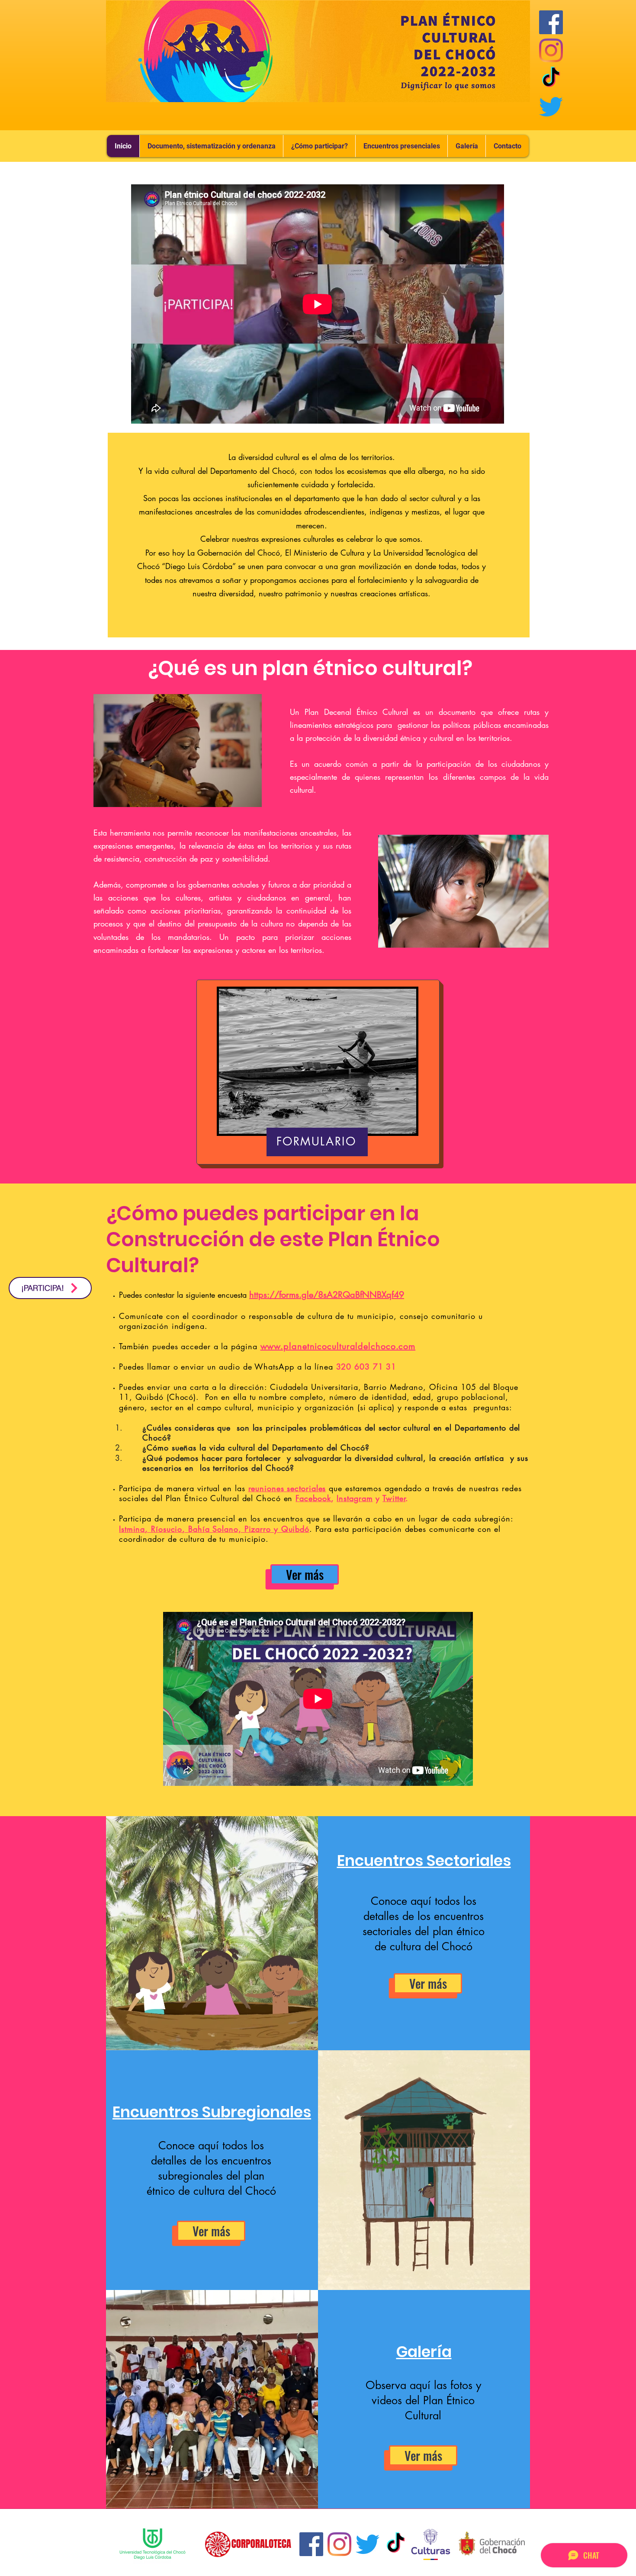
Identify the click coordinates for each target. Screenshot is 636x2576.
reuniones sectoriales (287, 1488)
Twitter (394, 1498)
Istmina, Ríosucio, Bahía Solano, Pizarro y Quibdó (214, 1529)
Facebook (313, 1498)
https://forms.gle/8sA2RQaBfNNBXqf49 (327, 1295)
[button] (401, 146)
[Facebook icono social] (551, 22)
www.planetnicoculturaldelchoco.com (338, 1346)
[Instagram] (551, 50)
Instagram (355, 1498)
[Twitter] (551, 107)
